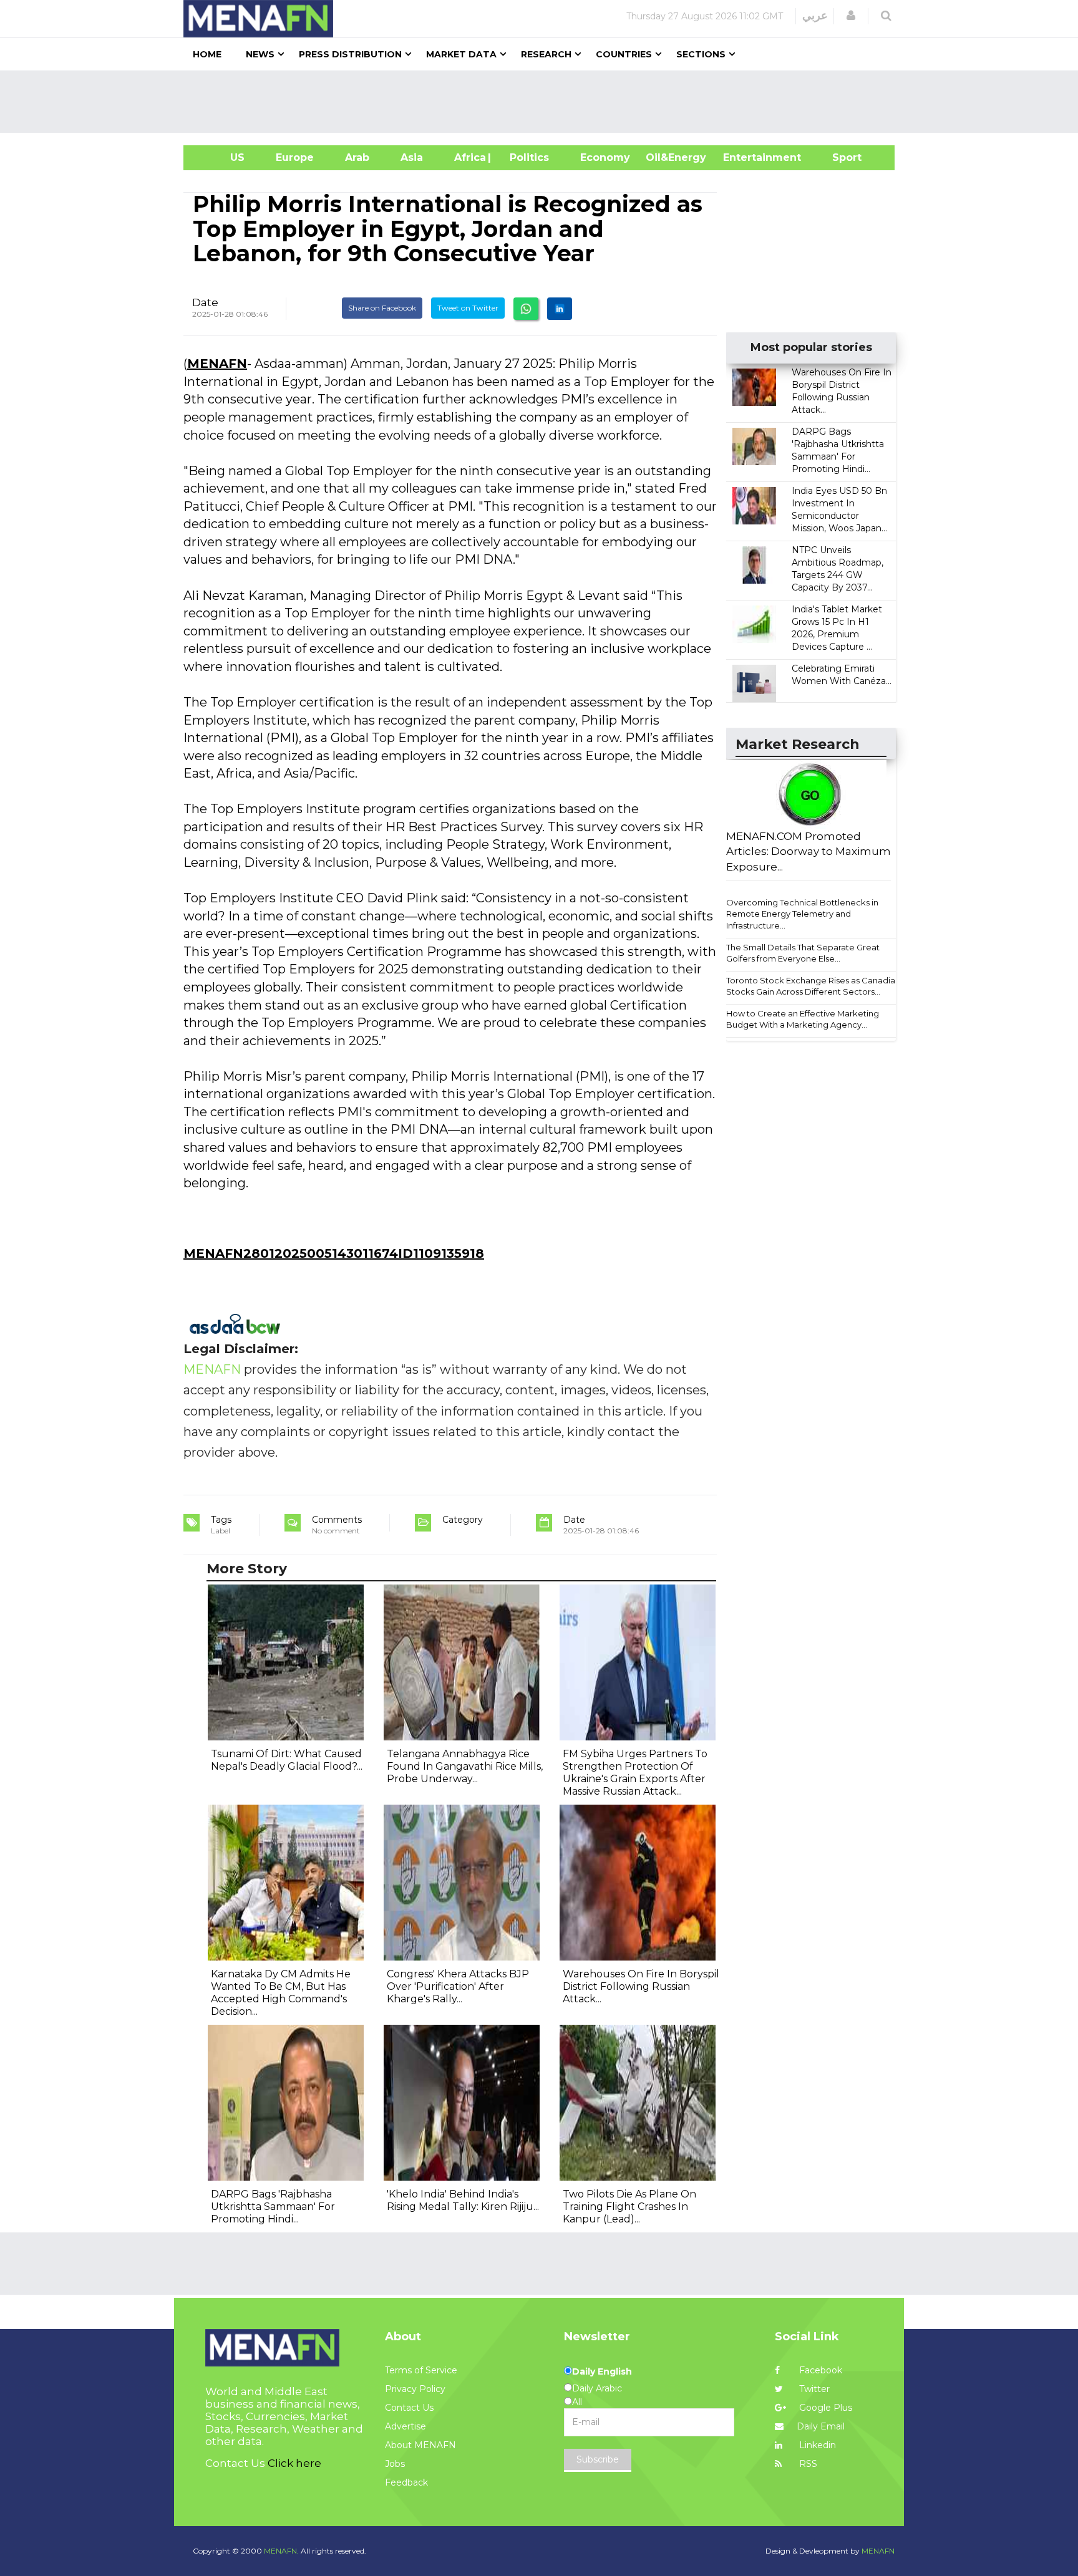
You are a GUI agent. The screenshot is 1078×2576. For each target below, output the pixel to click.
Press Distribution (350, 54)
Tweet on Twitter (468, 308)
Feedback (406, 2482)
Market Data (461, 54)
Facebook (819, 2370)
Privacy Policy (415, 2389)
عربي (815, 16)
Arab (357, 157)
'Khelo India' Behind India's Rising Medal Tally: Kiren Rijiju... (463, 2200)
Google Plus (824, 2408)
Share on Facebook (382, 308)
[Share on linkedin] (560, 309)
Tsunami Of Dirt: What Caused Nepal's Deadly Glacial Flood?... (287, 1760)
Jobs (395, 2464)
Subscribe (598, 2459)
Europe (295, 157)
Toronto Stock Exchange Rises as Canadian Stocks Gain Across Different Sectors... (813, 986)
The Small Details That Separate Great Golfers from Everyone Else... (803, 953)
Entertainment (743, 157)
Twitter (813, 2389)
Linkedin (816, 2445)
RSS (807, 2464)
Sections (701, 54)
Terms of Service (421, 2370)
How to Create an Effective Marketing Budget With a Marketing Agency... (803, 1019)
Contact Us (409, 2408)
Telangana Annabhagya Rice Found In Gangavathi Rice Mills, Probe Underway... (465, 1766)
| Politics (526, 157)
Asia (412, 157)
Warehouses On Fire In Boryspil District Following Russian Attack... (641, 1986)
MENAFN (217, 364)
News (260, 54)
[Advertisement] (544, 102)
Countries (624, 54)
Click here (294, 2463)
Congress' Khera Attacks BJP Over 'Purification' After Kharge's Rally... (458, 1986)
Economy (605, 157)
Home (207, 54)
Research (546, 54)
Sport (839, 157)
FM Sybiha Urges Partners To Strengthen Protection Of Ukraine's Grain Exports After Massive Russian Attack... (635, 1773)
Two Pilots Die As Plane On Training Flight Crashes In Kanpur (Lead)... (629, 2207)
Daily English (602, 2371)
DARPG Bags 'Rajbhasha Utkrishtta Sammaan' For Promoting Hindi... (273, 2207)
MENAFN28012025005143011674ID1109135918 (334, 1253)
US (222, 157)
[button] (851, 16)
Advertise (405, 2426)
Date (205, 302)
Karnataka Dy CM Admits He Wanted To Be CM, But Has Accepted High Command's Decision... (281, 1993)
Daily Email (821, 2426)
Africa (469, 157)
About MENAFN (420, 2445)
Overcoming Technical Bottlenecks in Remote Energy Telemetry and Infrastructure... (802, 914)
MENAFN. (281, 2551)
